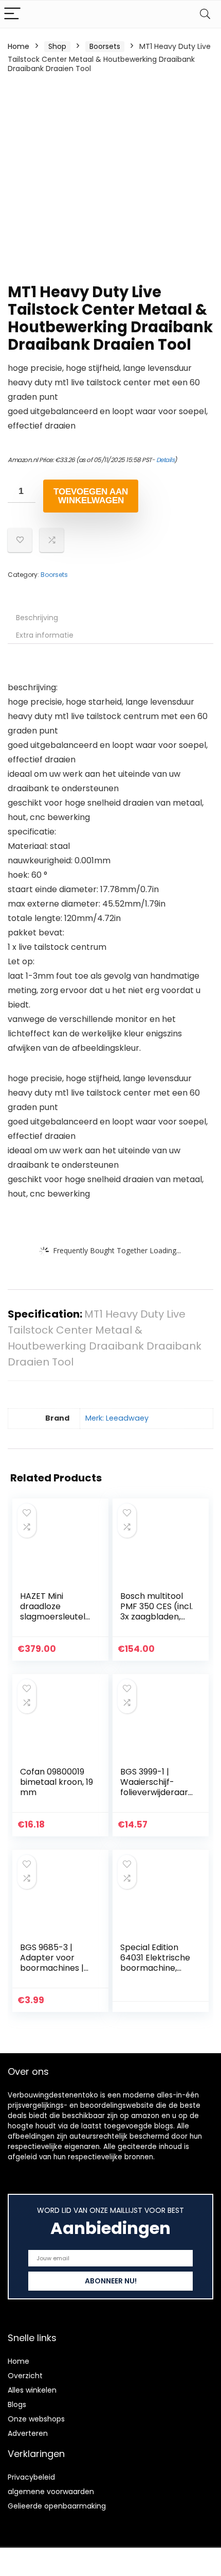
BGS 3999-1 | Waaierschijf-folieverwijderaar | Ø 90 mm (156, 1787)
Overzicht (25, 2376)
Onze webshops (36, 2419)
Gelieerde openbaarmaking (57, 2506)
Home (19, 46)
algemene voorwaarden (51, 2492)
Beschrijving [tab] (37, 618)
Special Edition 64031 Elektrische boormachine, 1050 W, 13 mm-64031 (155, 1968)
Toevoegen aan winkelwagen (91, 496)
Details (165, 460)
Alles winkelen (32, 2390)
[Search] (205, 14)
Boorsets (105, 46)
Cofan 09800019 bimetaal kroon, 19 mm (57, 1782)
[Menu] (12, 14)
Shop (57, 46)
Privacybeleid (31, 2477)
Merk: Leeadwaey (117, 1418)
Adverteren (28, 2433)
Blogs (17, 2404)
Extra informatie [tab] (45, 635)
